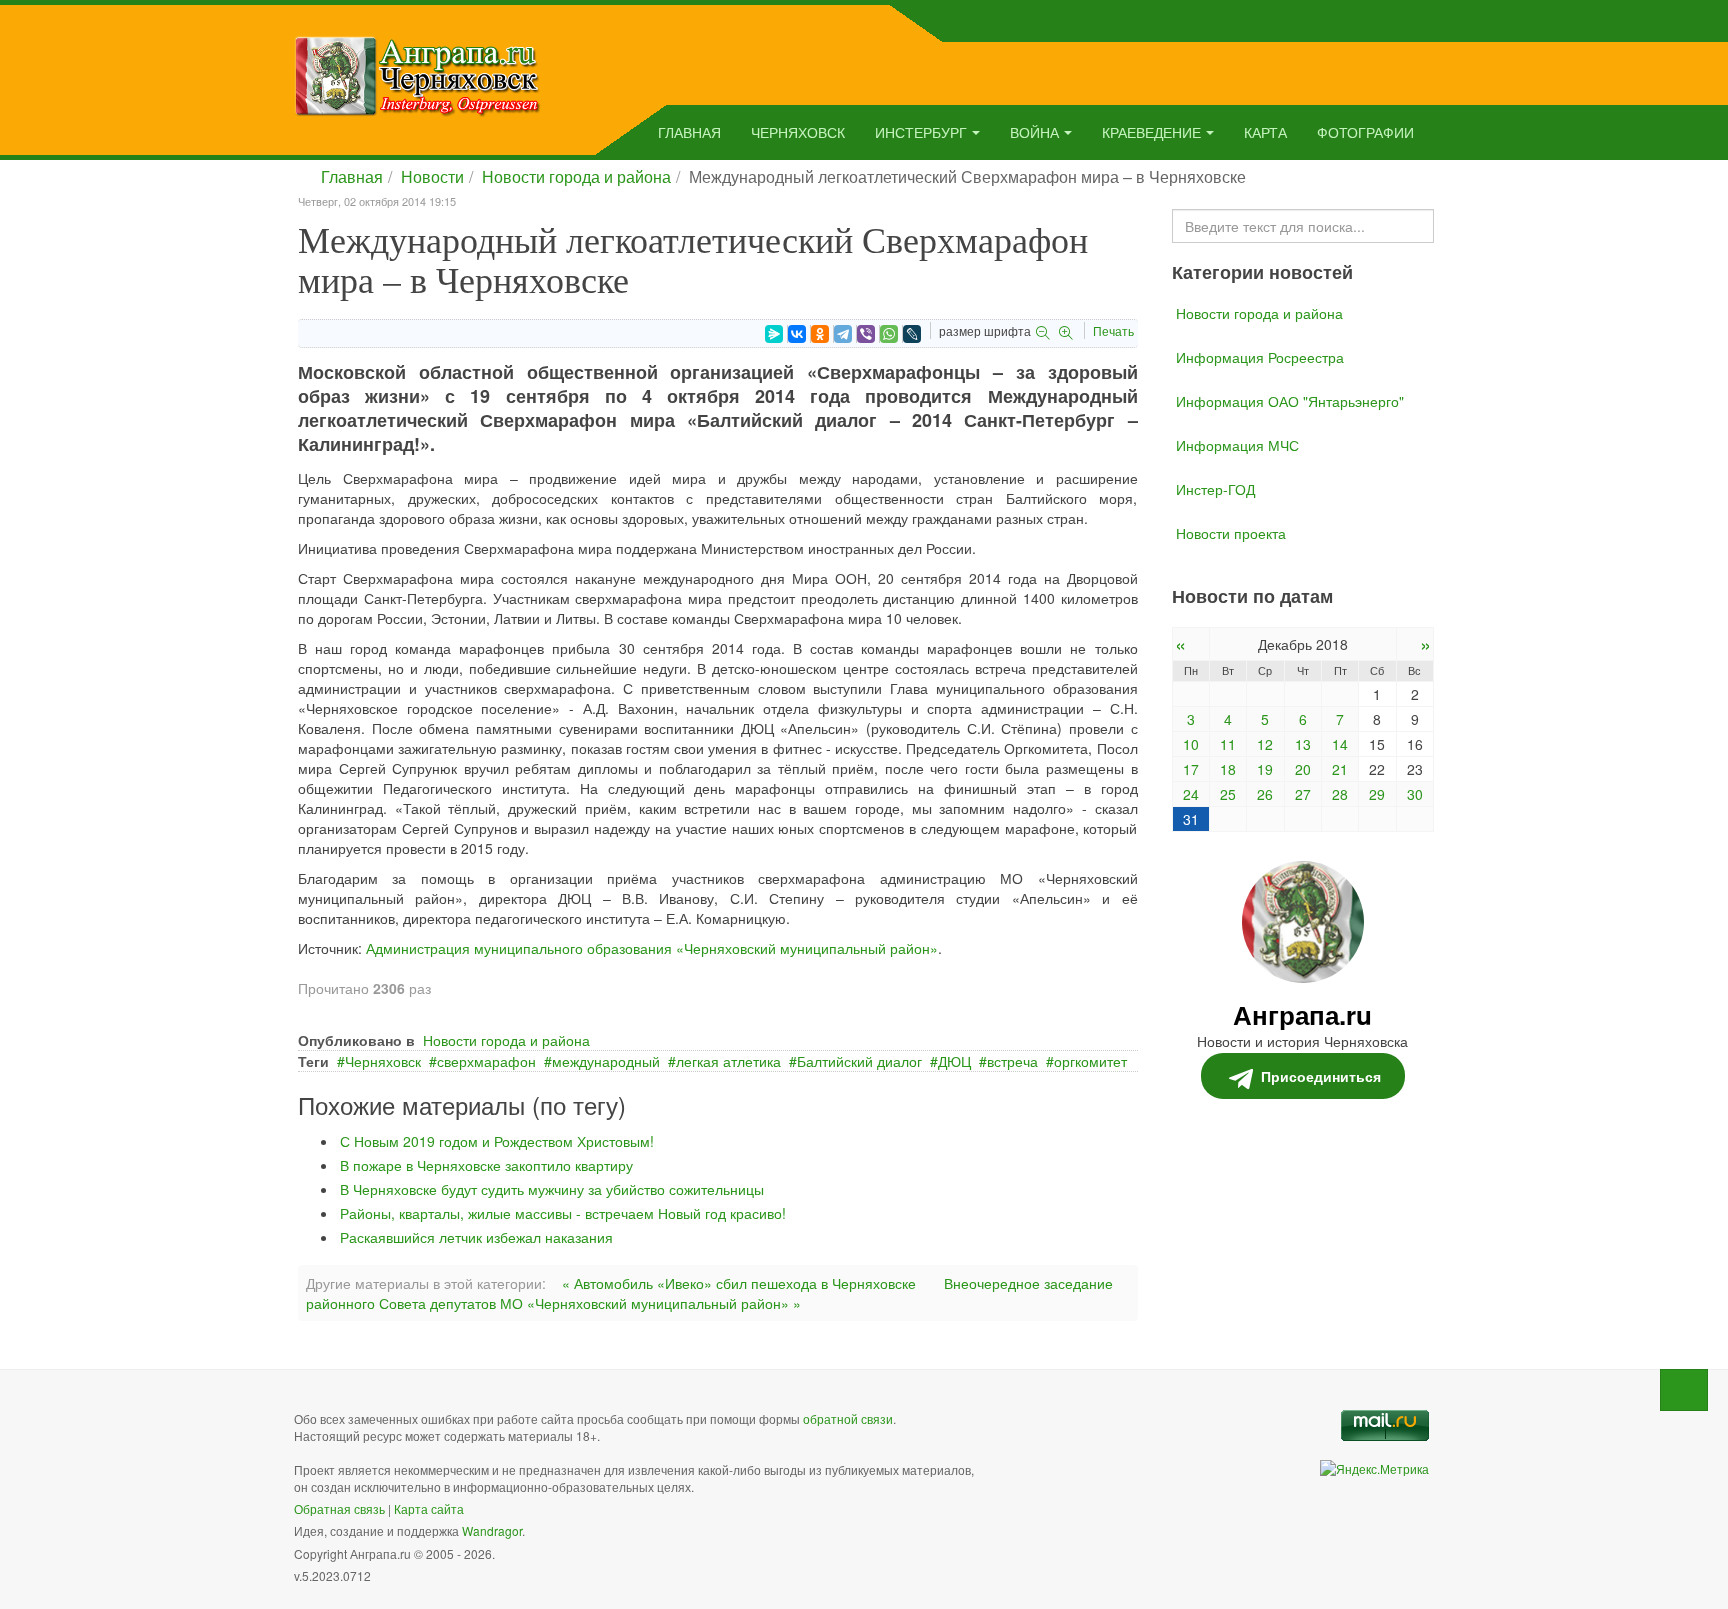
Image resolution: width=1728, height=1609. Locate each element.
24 (1191, 794)
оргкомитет (1090, 1061)
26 (1265, 794)
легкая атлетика (728, 1061)
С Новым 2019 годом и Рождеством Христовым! (497, 1141)
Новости (432, 176)
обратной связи (848, 1418)
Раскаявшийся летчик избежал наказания (476, 1237)
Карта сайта (429, 1508)
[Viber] (866, 334)
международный (606, 1061)
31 (1191, 819)
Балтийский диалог (859, 1061)
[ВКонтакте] (797, 334)
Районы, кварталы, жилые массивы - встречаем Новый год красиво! (563, 1213)
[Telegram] (843, 334)
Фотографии (1365, 132)
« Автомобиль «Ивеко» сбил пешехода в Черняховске (739, 1283)
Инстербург (921, 132)
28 (1340, 794)
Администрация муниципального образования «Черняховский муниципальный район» (652, 948)
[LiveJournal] (912, 334)
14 (1340, 744)
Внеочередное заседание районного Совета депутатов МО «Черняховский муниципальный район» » (709, 1293)
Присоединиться (1321, 1076)
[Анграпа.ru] (417, 74)
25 (1228, 794)
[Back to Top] (1684, 1390)
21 (1340, 769)
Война (1034, 132)
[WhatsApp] (889, 334)
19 (1265, 769)
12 (1265, 744)
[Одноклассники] (820, 334)
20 (1303, 769)
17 (1191, 769)
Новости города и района (576, 176)
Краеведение (1151, 132)
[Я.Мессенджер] (774, 334)
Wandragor (492, 1530)
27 (1303, 794)
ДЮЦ (954, 1061)
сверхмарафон (486, 1061)
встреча (1012, 1061)
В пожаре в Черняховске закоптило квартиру (486, 1165)
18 (1228, 769)
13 (1303, 744)
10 (1191, 744)
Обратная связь (339, 1508)
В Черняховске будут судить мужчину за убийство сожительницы (552, 1189)
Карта (1265, 132)
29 (1377, 794)
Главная (689, 132)
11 (1228, 744)
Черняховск (798, 132)
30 (1415, 794)
